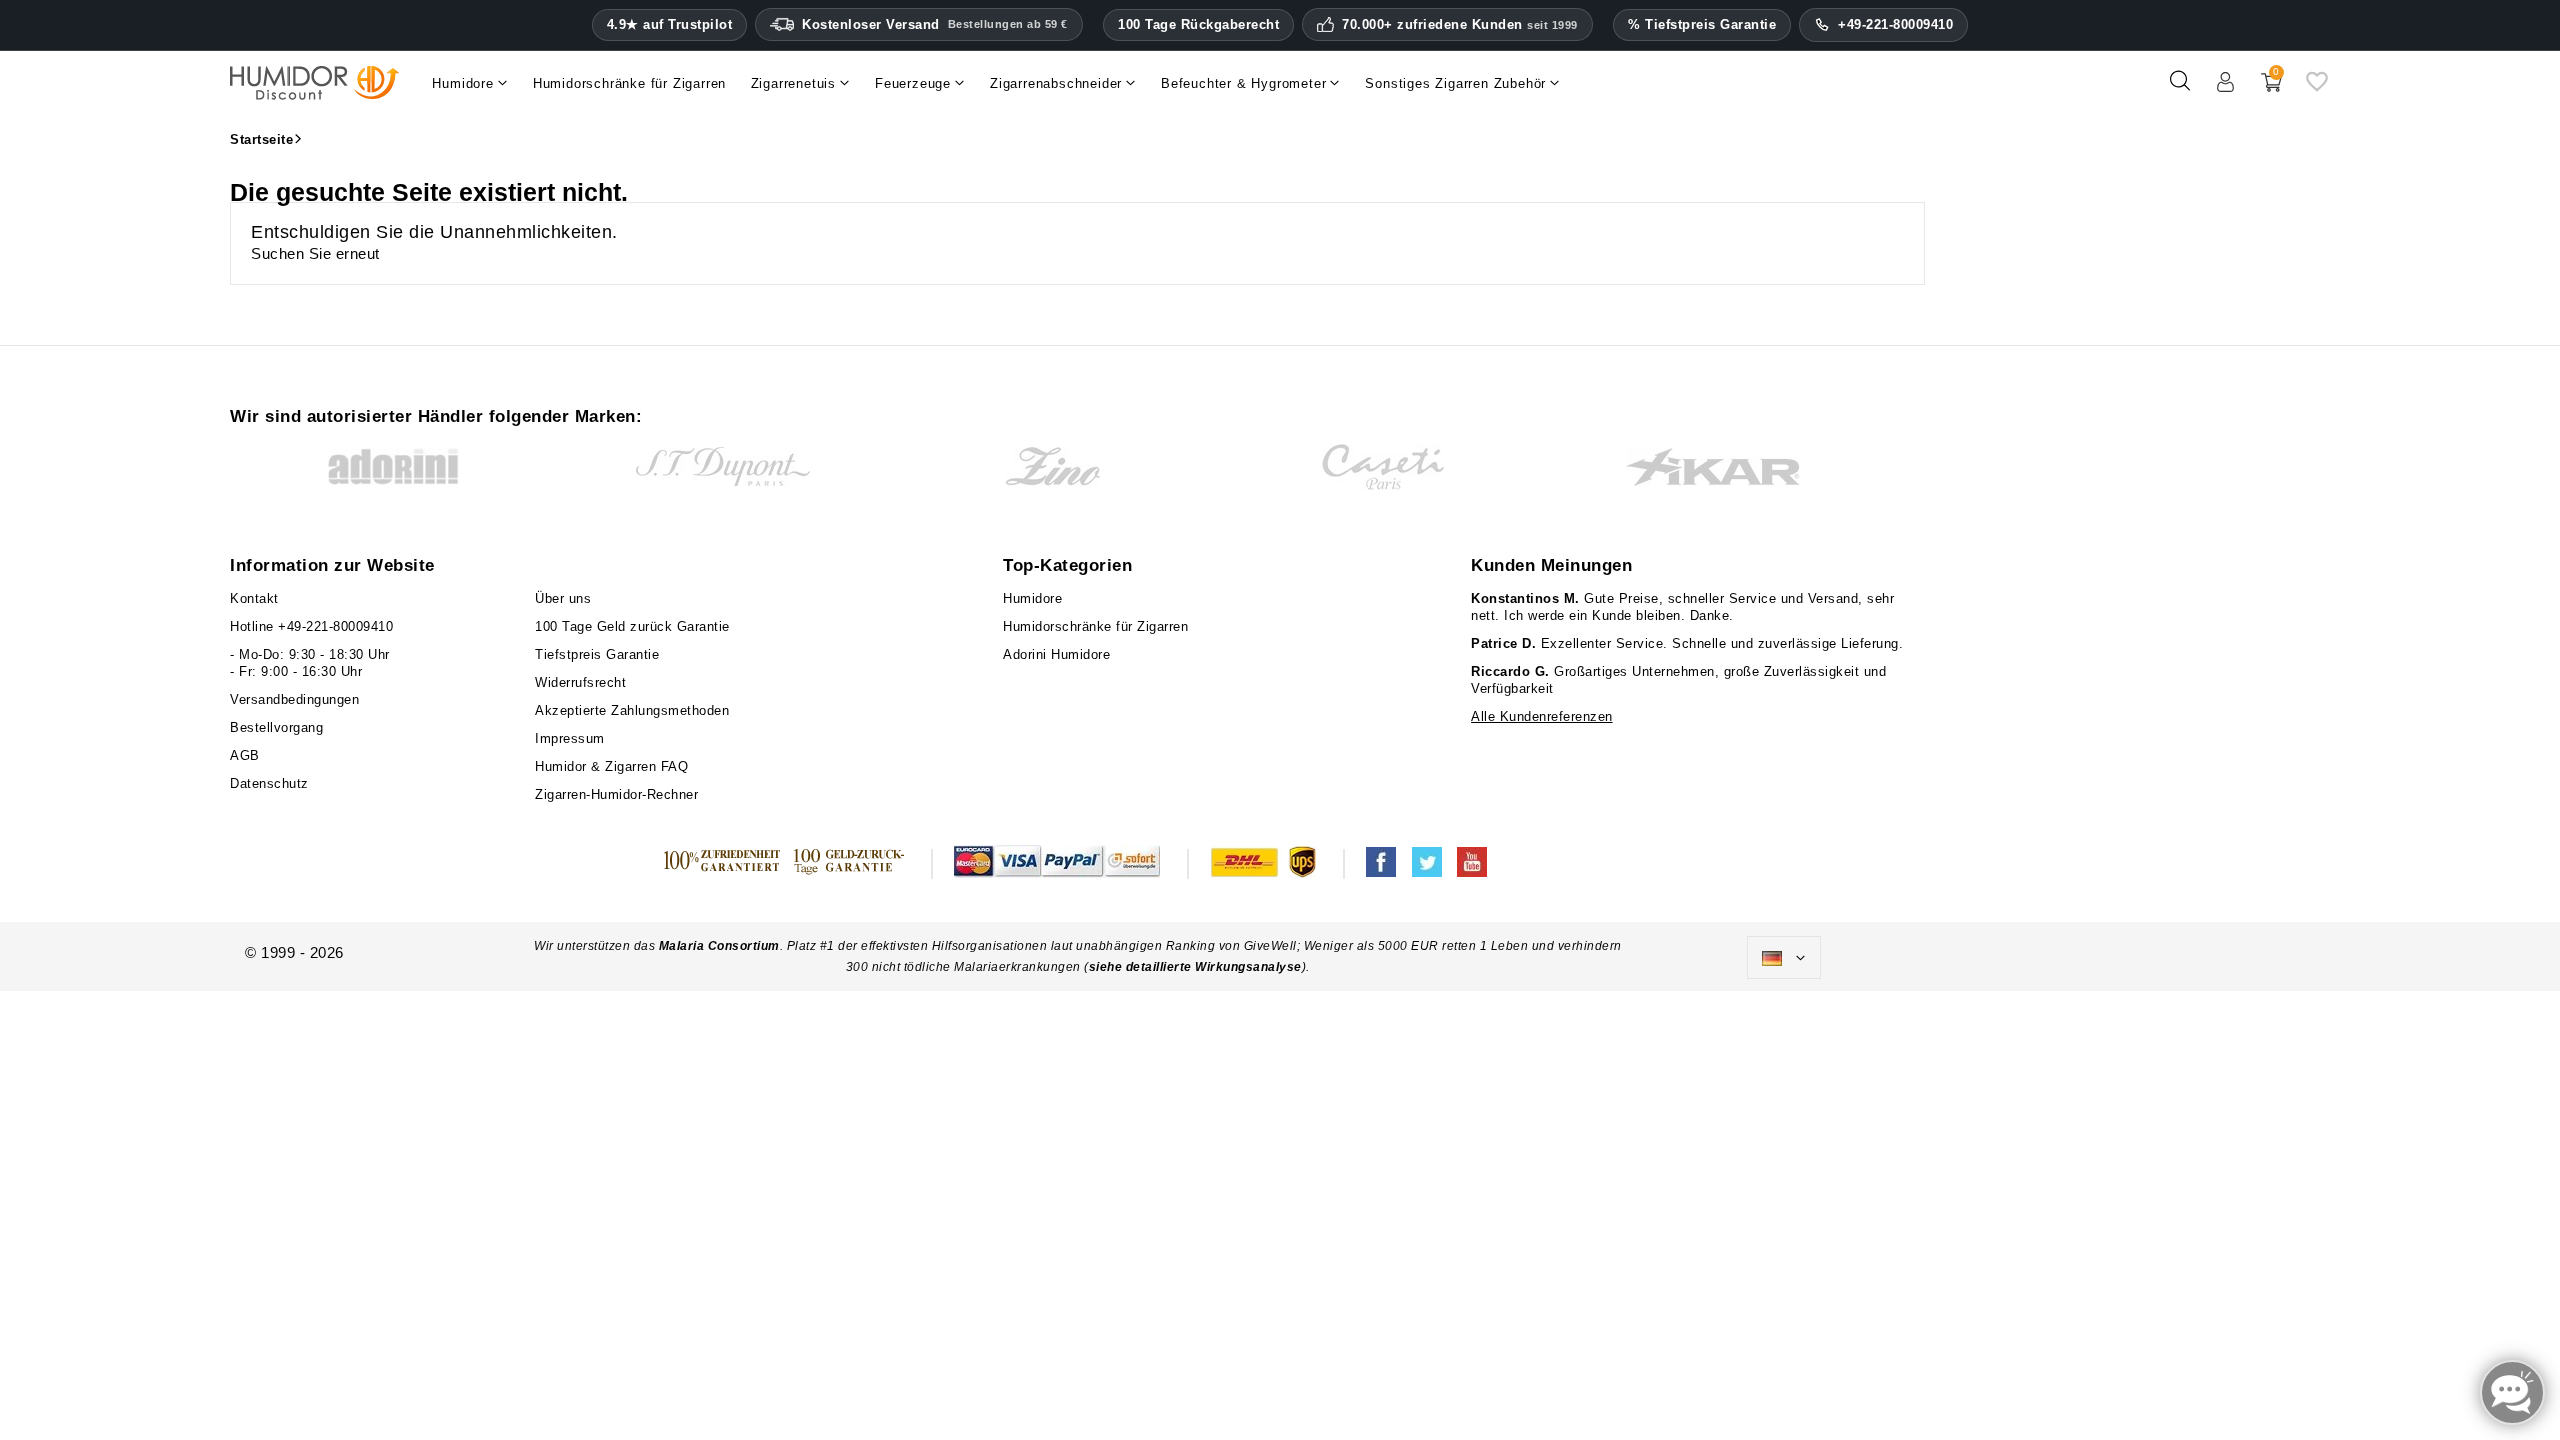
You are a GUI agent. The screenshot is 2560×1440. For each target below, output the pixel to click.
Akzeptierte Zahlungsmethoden (632, 710)
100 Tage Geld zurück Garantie (632, 626)
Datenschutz (269, 783)
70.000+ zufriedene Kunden (1460, 25)
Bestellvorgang (276, 727)
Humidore (1032, 598)
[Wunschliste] (2317, 88)
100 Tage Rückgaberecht (1198, 24)
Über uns (563, 598)
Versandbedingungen (294, 699)
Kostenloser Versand (935, 24)
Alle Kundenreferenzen (1542, 716)
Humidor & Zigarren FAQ (611, 766)
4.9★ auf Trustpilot (670, 25)
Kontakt (254, 598)
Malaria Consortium (719, 946)
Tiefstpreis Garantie (597, 654)
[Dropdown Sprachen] (1784, 958)
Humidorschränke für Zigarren (1095, 626)
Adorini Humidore (1056, 654)
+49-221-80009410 (1895, 24)
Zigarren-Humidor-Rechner (616, 794)
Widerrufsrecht (580, 682)
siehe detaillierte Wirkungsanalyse (1195, 967)
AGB (245, 755)
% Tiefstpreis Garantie (1702, 24)
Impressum (570, 738)
